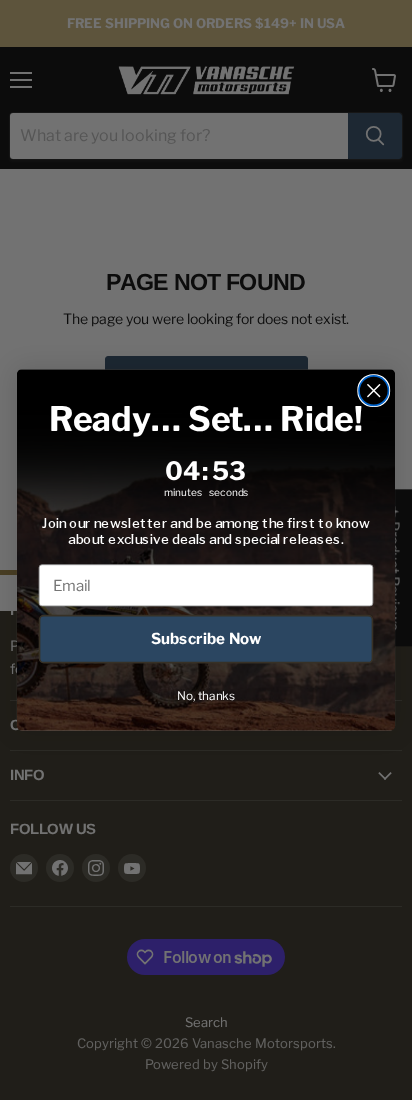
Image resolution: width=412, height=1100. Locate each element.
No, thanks (206, 695)
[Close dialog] (373, 390)
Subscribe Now (206, 639)
